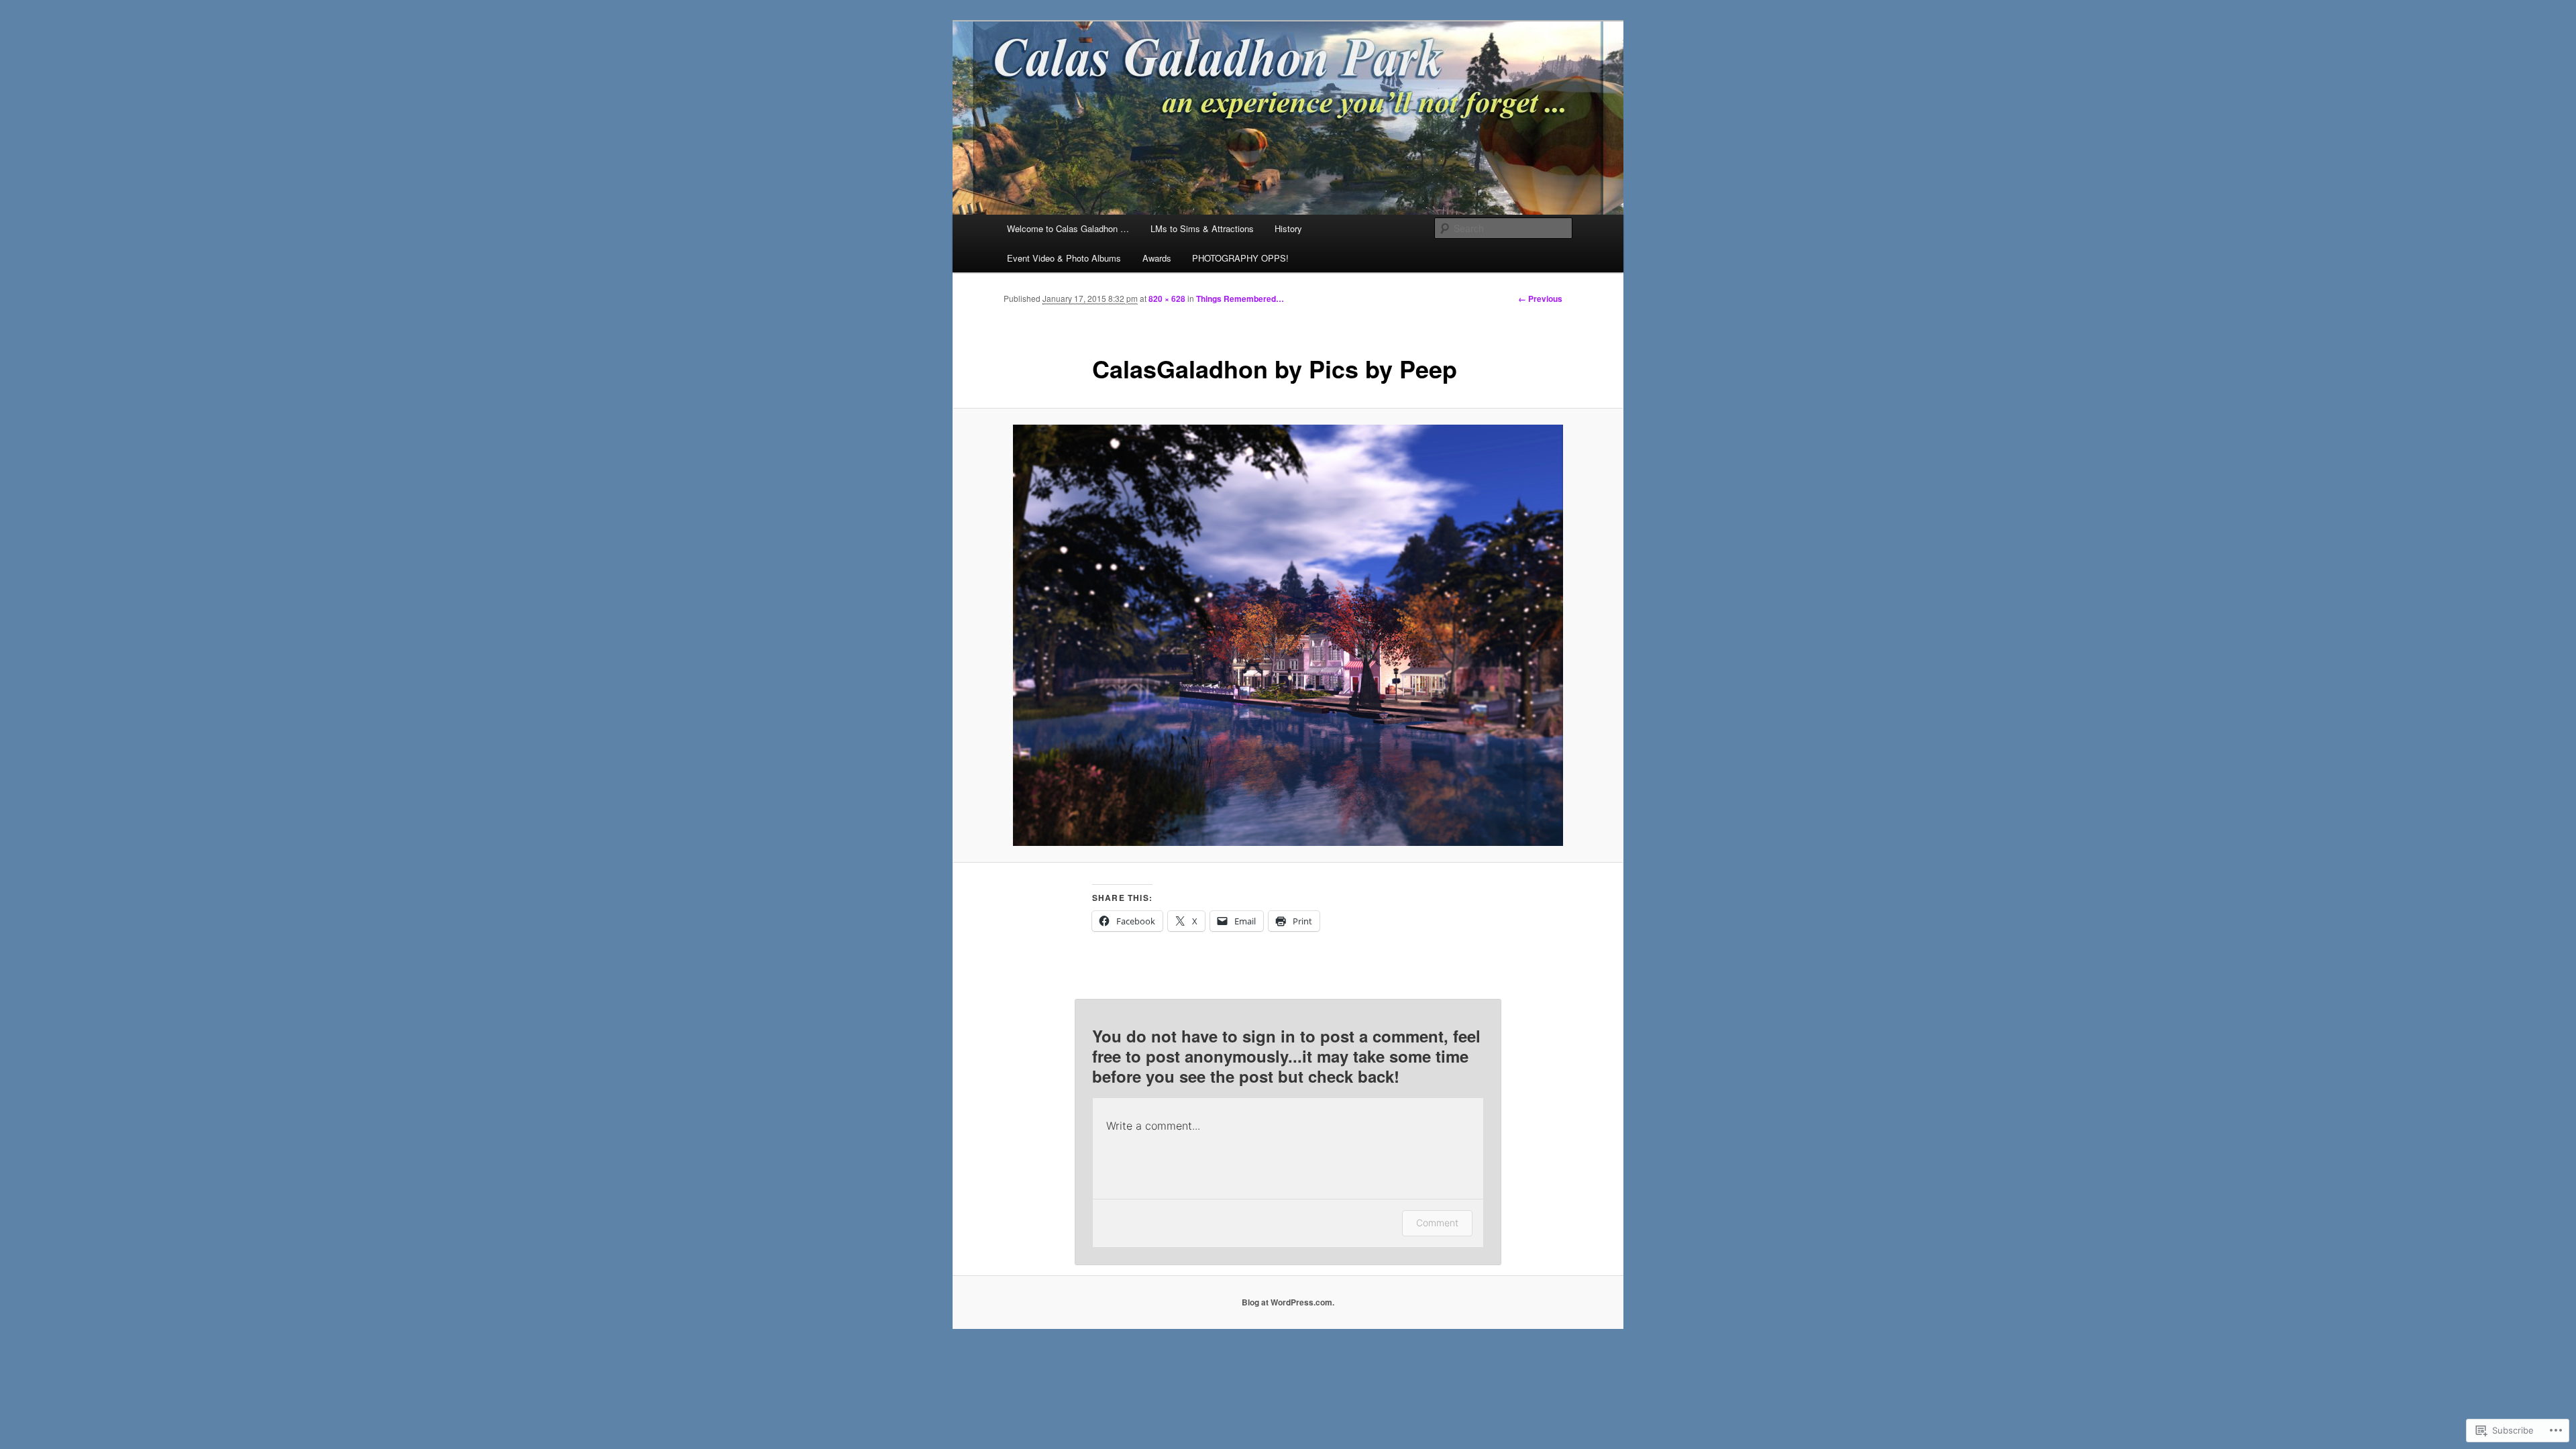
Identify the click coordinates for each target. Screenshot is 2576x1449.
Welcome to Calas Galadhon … (1068, 228)
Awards (1157, 258)
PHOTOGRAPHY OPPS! (1240, 258)
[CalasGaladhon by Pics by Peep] (1288, 635)
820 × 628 (1167, 299)
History (1288, 228)
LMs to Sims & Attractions (1202, 228)
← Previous (1540, 299)
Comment (1437, 1223)
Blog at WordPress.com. (1288, 1302)
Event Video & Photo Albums (1064, 258)
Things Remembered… (1240, 299)
